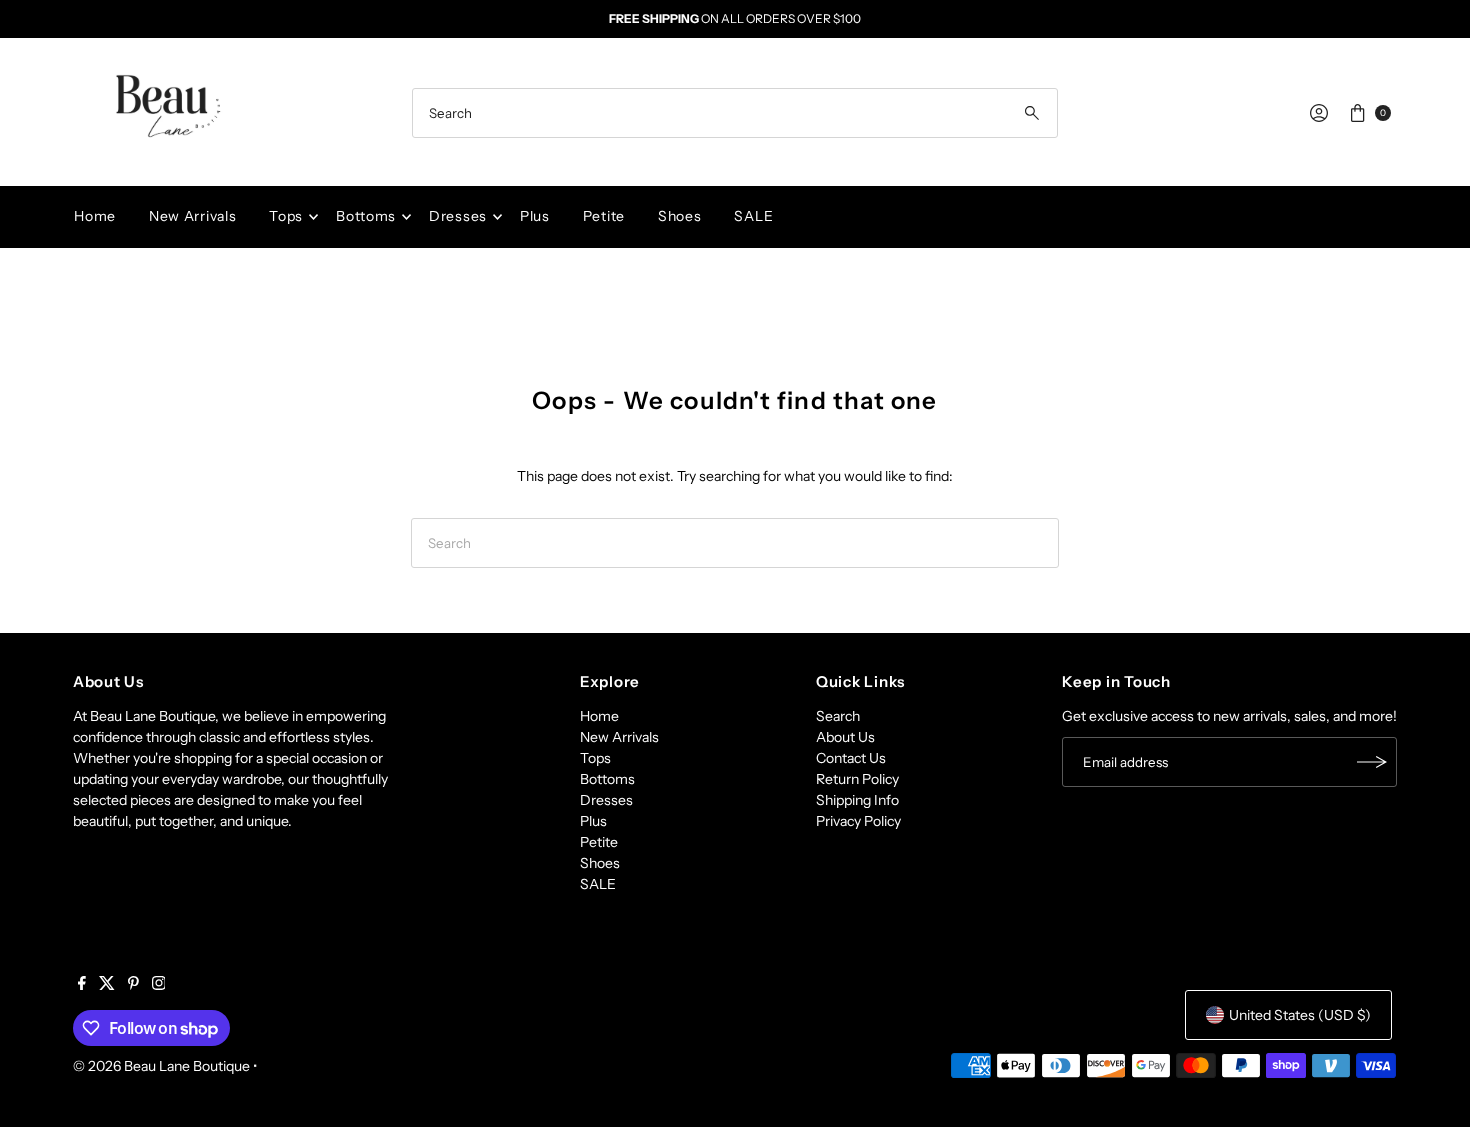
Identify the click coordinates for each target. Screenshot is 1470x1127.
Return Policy (857, 779)
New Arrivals (192, 216)
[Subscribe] (1372, 762)
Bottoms (366, 216)
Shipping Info (857, 800)
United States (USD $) (1300, 1015)
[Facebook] (82, 985)
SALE (753, 216)
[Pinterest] (133, 985)
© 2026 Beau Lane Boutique (161, 1066)
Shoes (680, 216)
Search (838, 716)
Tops (286, 216)
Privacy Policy (858, 821)
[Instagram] (159, 985)
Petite (604, 216)
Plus (535, 216)
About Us (845, 737)
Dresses (458, 216)
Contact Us (851, 758)
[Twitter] (107, 985)
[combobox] (735, 113)
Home (95, 216)
